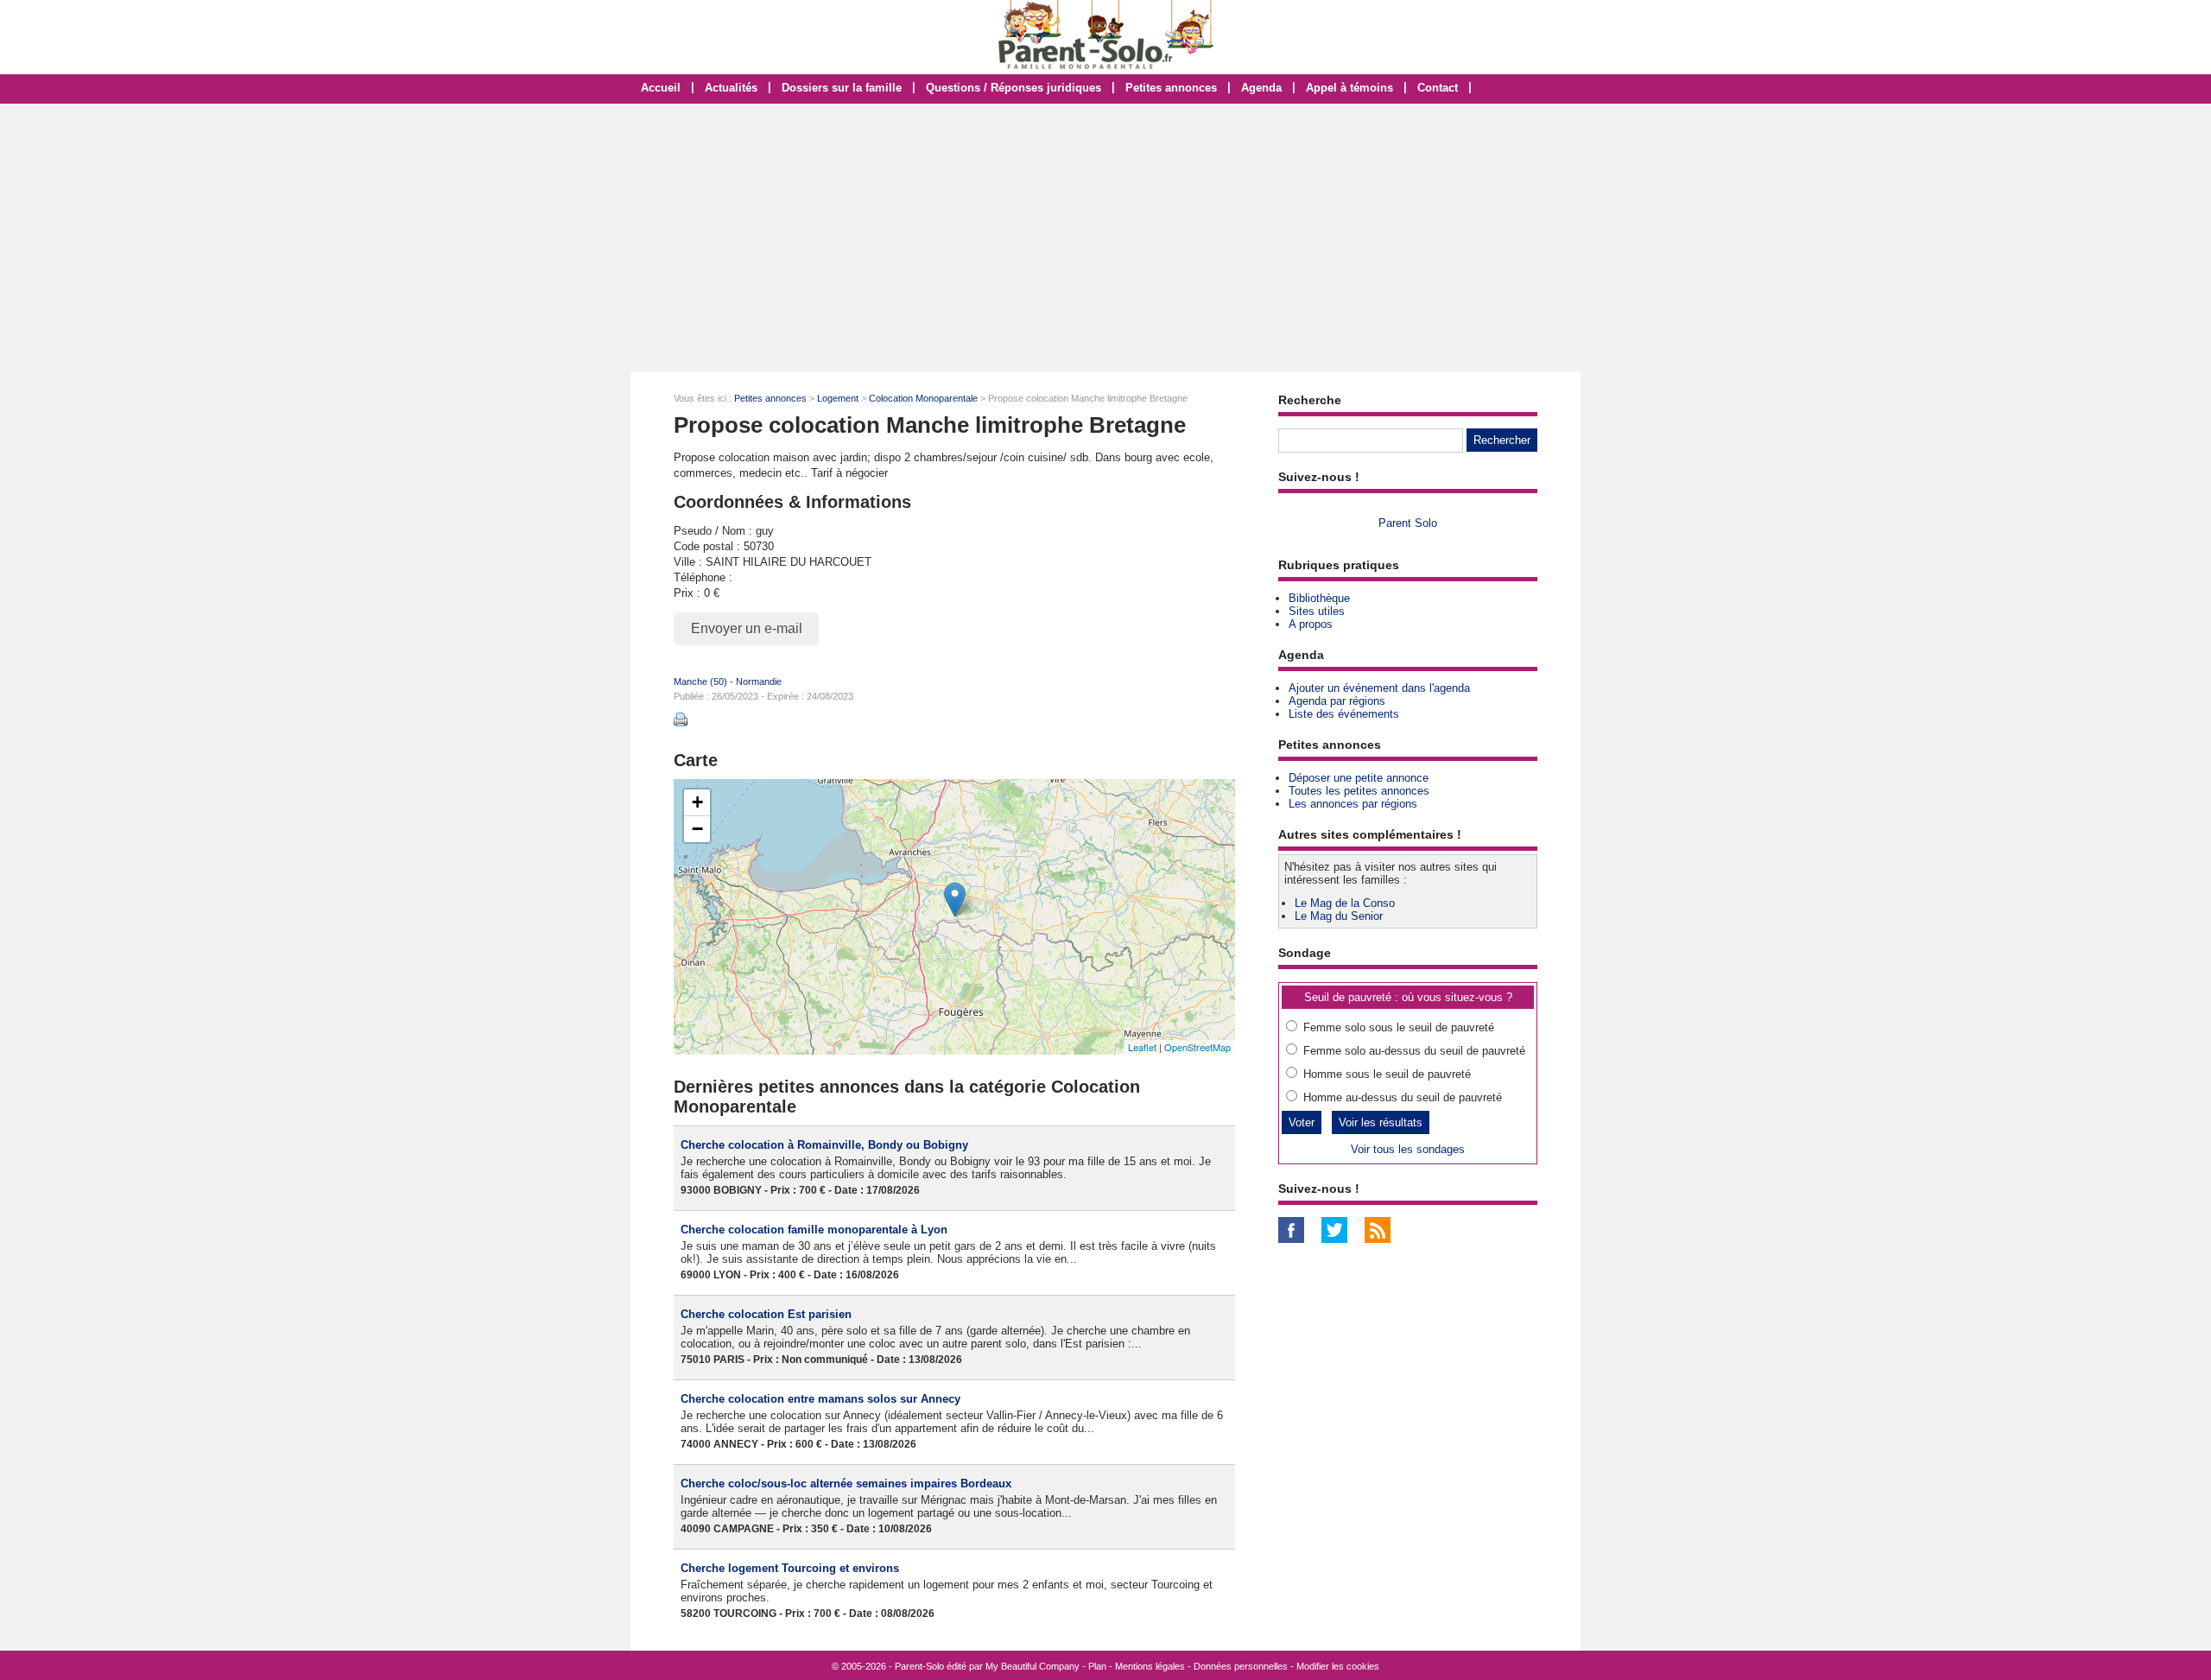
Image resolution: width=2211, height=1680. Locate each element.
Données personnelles (1241, 1666)
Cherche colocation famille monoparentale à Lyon (814, 1230)
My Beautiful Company (1033, 1666)
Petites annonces (1171, 88)
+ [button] (697, 802)
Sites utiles (1317, 611)
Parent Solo (1408, 523)
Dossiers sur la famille (842, 88)
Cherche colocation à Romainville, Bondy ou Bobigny (824, 1145)
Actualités (731, 88)
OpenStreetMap (1197, 1047)
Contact (1438, 88)
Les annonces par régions (1353, 804)
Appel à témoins (1349, 88)
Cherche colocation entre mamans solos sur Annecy (820, 1399)
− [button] (697, 829)
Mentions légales (1150, 1666)
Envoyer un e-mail (747, 628)
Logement (838, 398)
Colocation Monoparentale (923, 398)
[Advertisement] (1105, 238)
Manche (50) (700, 682)
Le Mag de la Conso (1345, 903)
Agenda (1261, 88)
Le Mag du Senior (1339, 916)
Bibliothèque (1319, 598)
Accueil (661, 88)
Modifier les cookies (1338, 1666)
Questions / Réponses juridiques (1014, 88)
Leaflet (1142, 1047)
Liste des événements (1344, 714)
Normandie (759, 682)
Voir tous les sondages (1408, 1149)
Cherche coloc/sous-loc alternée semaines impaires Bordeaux (846, 1483)
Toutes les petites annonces (1359, 791)
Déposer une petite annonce (1359, 778)
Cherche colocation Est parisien (766, 1314)
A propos (1311, 624)
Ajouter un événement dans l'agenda (1379, 688)
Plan (1097, 1666)
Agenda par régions (1337, 701)
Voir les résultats (1381, 1122)
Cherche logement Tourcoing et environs (790, 1568)
